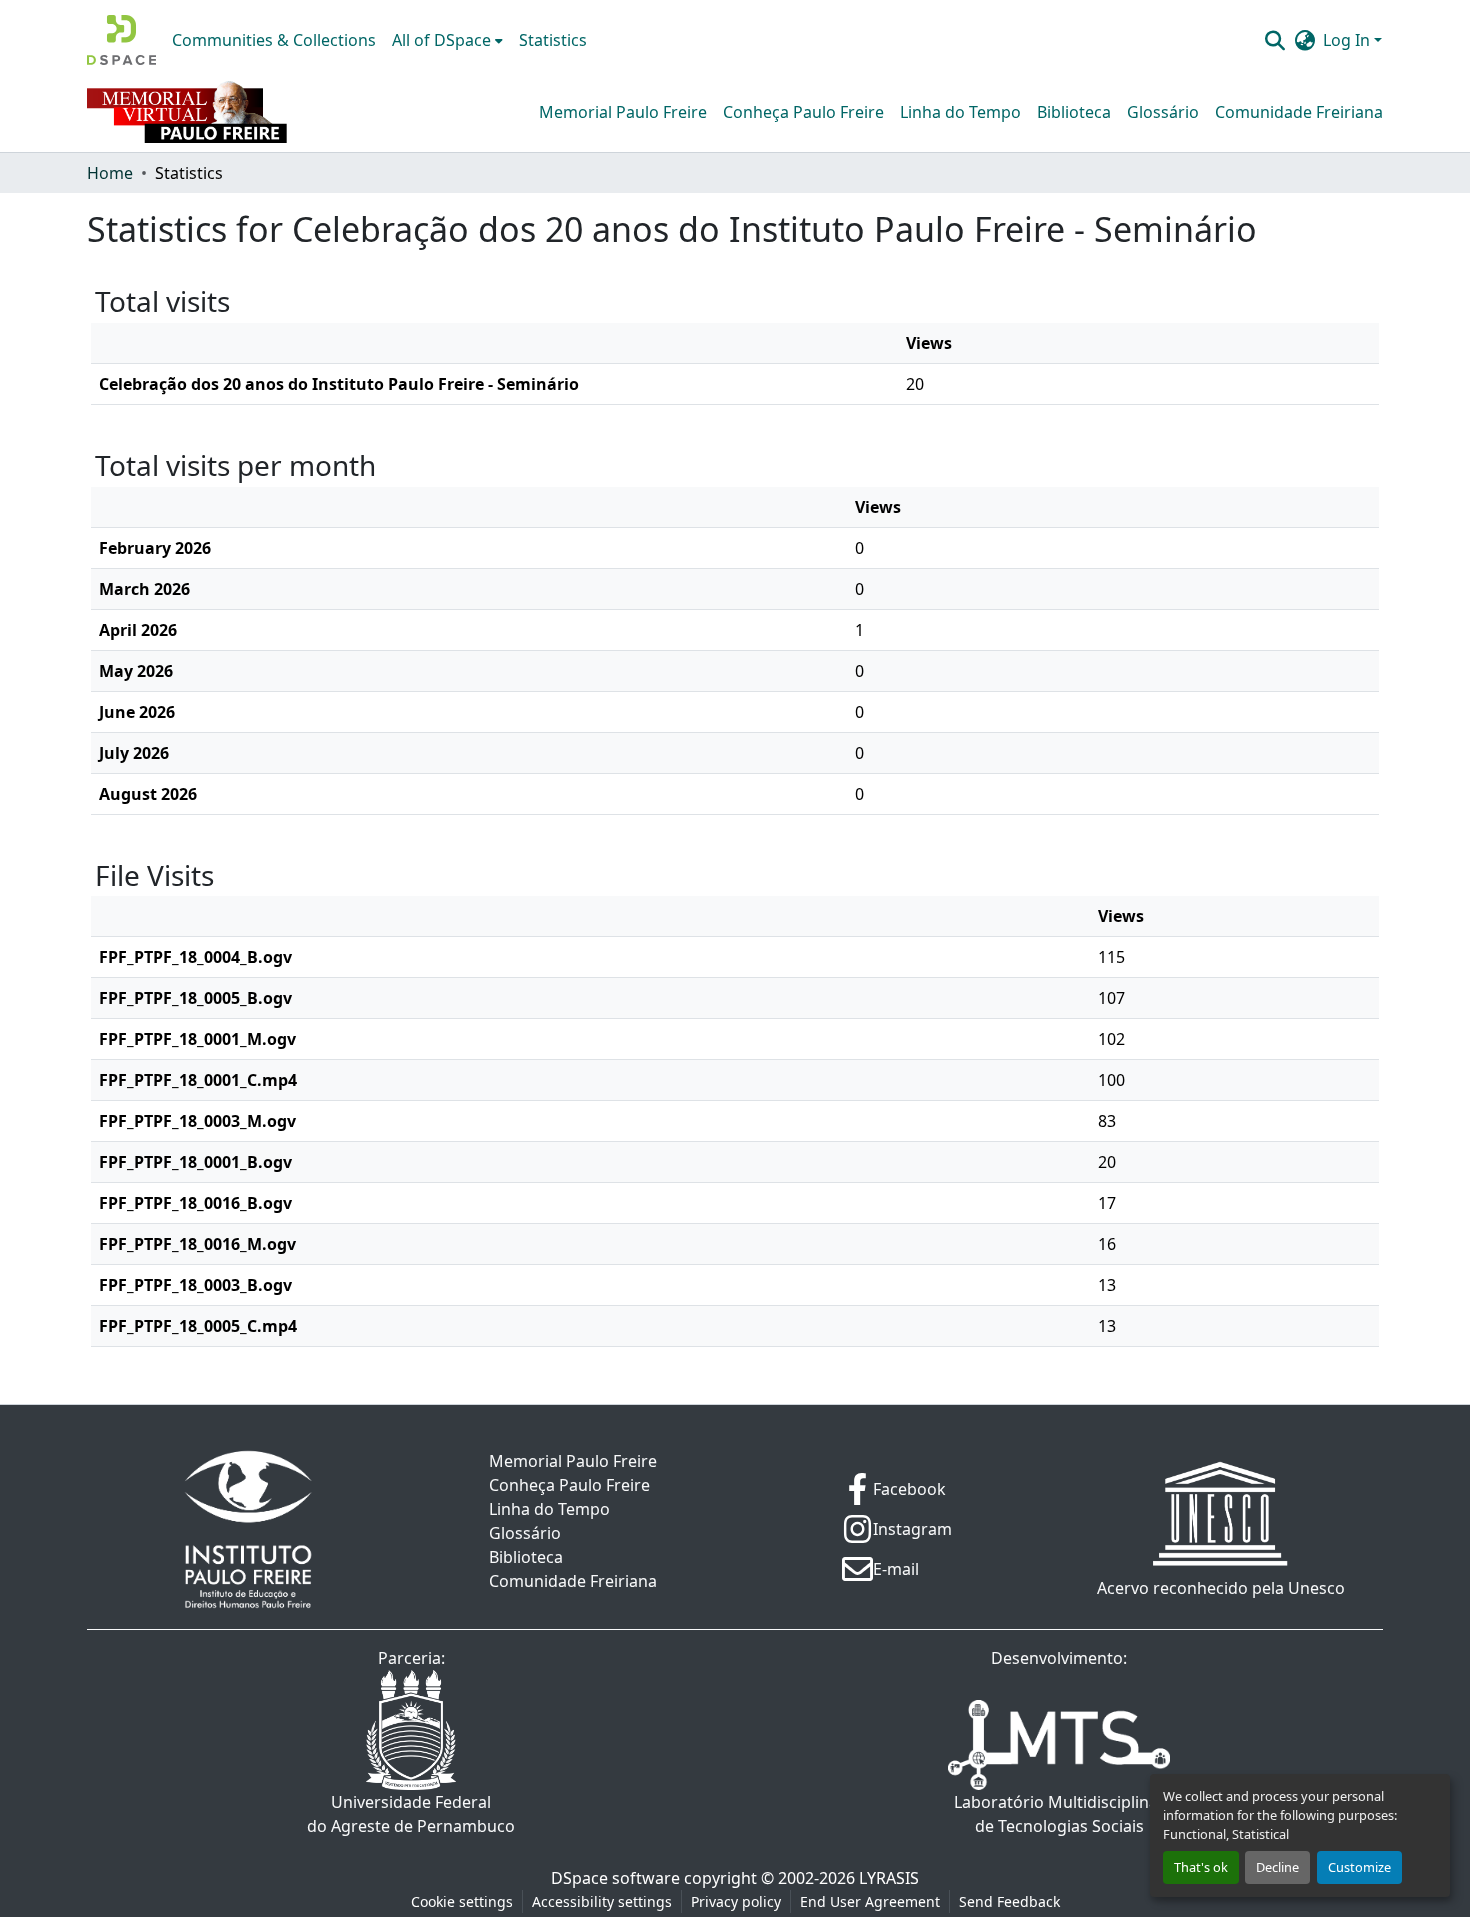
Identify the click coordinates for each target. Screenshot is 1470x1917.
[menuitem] (447, 40)
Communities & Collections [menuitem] (274, 40)
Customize (1359, 1867)
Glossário (1163, 112)
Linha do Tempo (960, 112)
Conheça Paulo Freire (803, 112)
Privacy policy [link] (736, 1901)
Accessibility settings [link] (602, 1901)
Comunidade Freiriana (1299, 112)
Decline (1277, 1867)
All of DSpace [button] (441, 40)
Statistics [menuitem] (553, 40)
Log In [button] (1348, 40)
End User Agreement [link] (870, 1901)
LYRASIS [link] (889, 1878)
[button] (121, 40)
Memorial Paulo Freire (623, 112)
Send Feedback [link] (1009, 1901)
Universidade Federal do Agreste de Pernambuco (411, 1814)
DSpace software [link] (615, 1878)
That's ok (1201, 1867)
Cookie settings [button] (462, 1901)
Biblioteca (1074, 112)
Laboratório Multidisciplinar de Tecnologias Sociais (1059, 1814)
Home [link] (110, 173)
